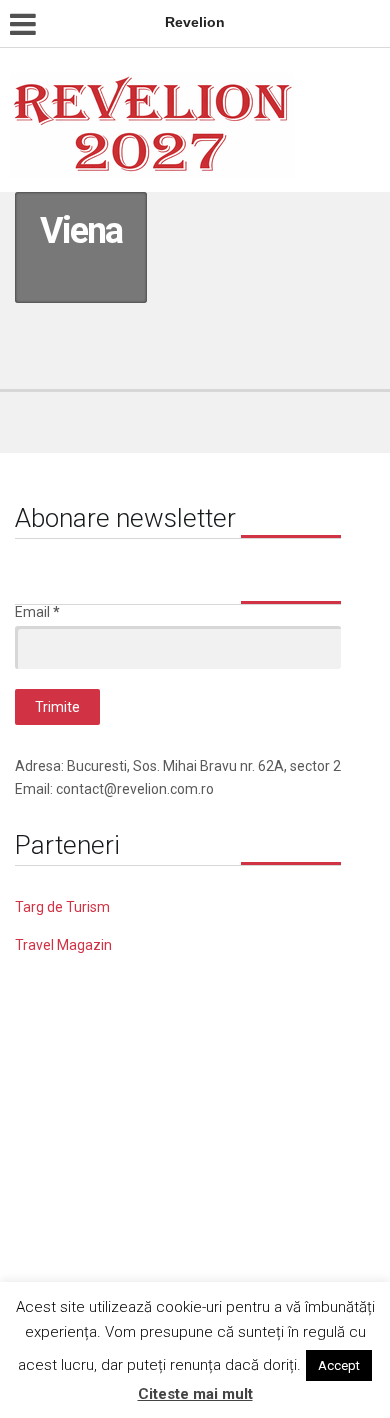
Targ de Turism (62, 907)
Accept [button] (339, 1365)
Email (37, 612)
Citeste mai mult (195, 1394)
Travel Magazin (63, 945)
